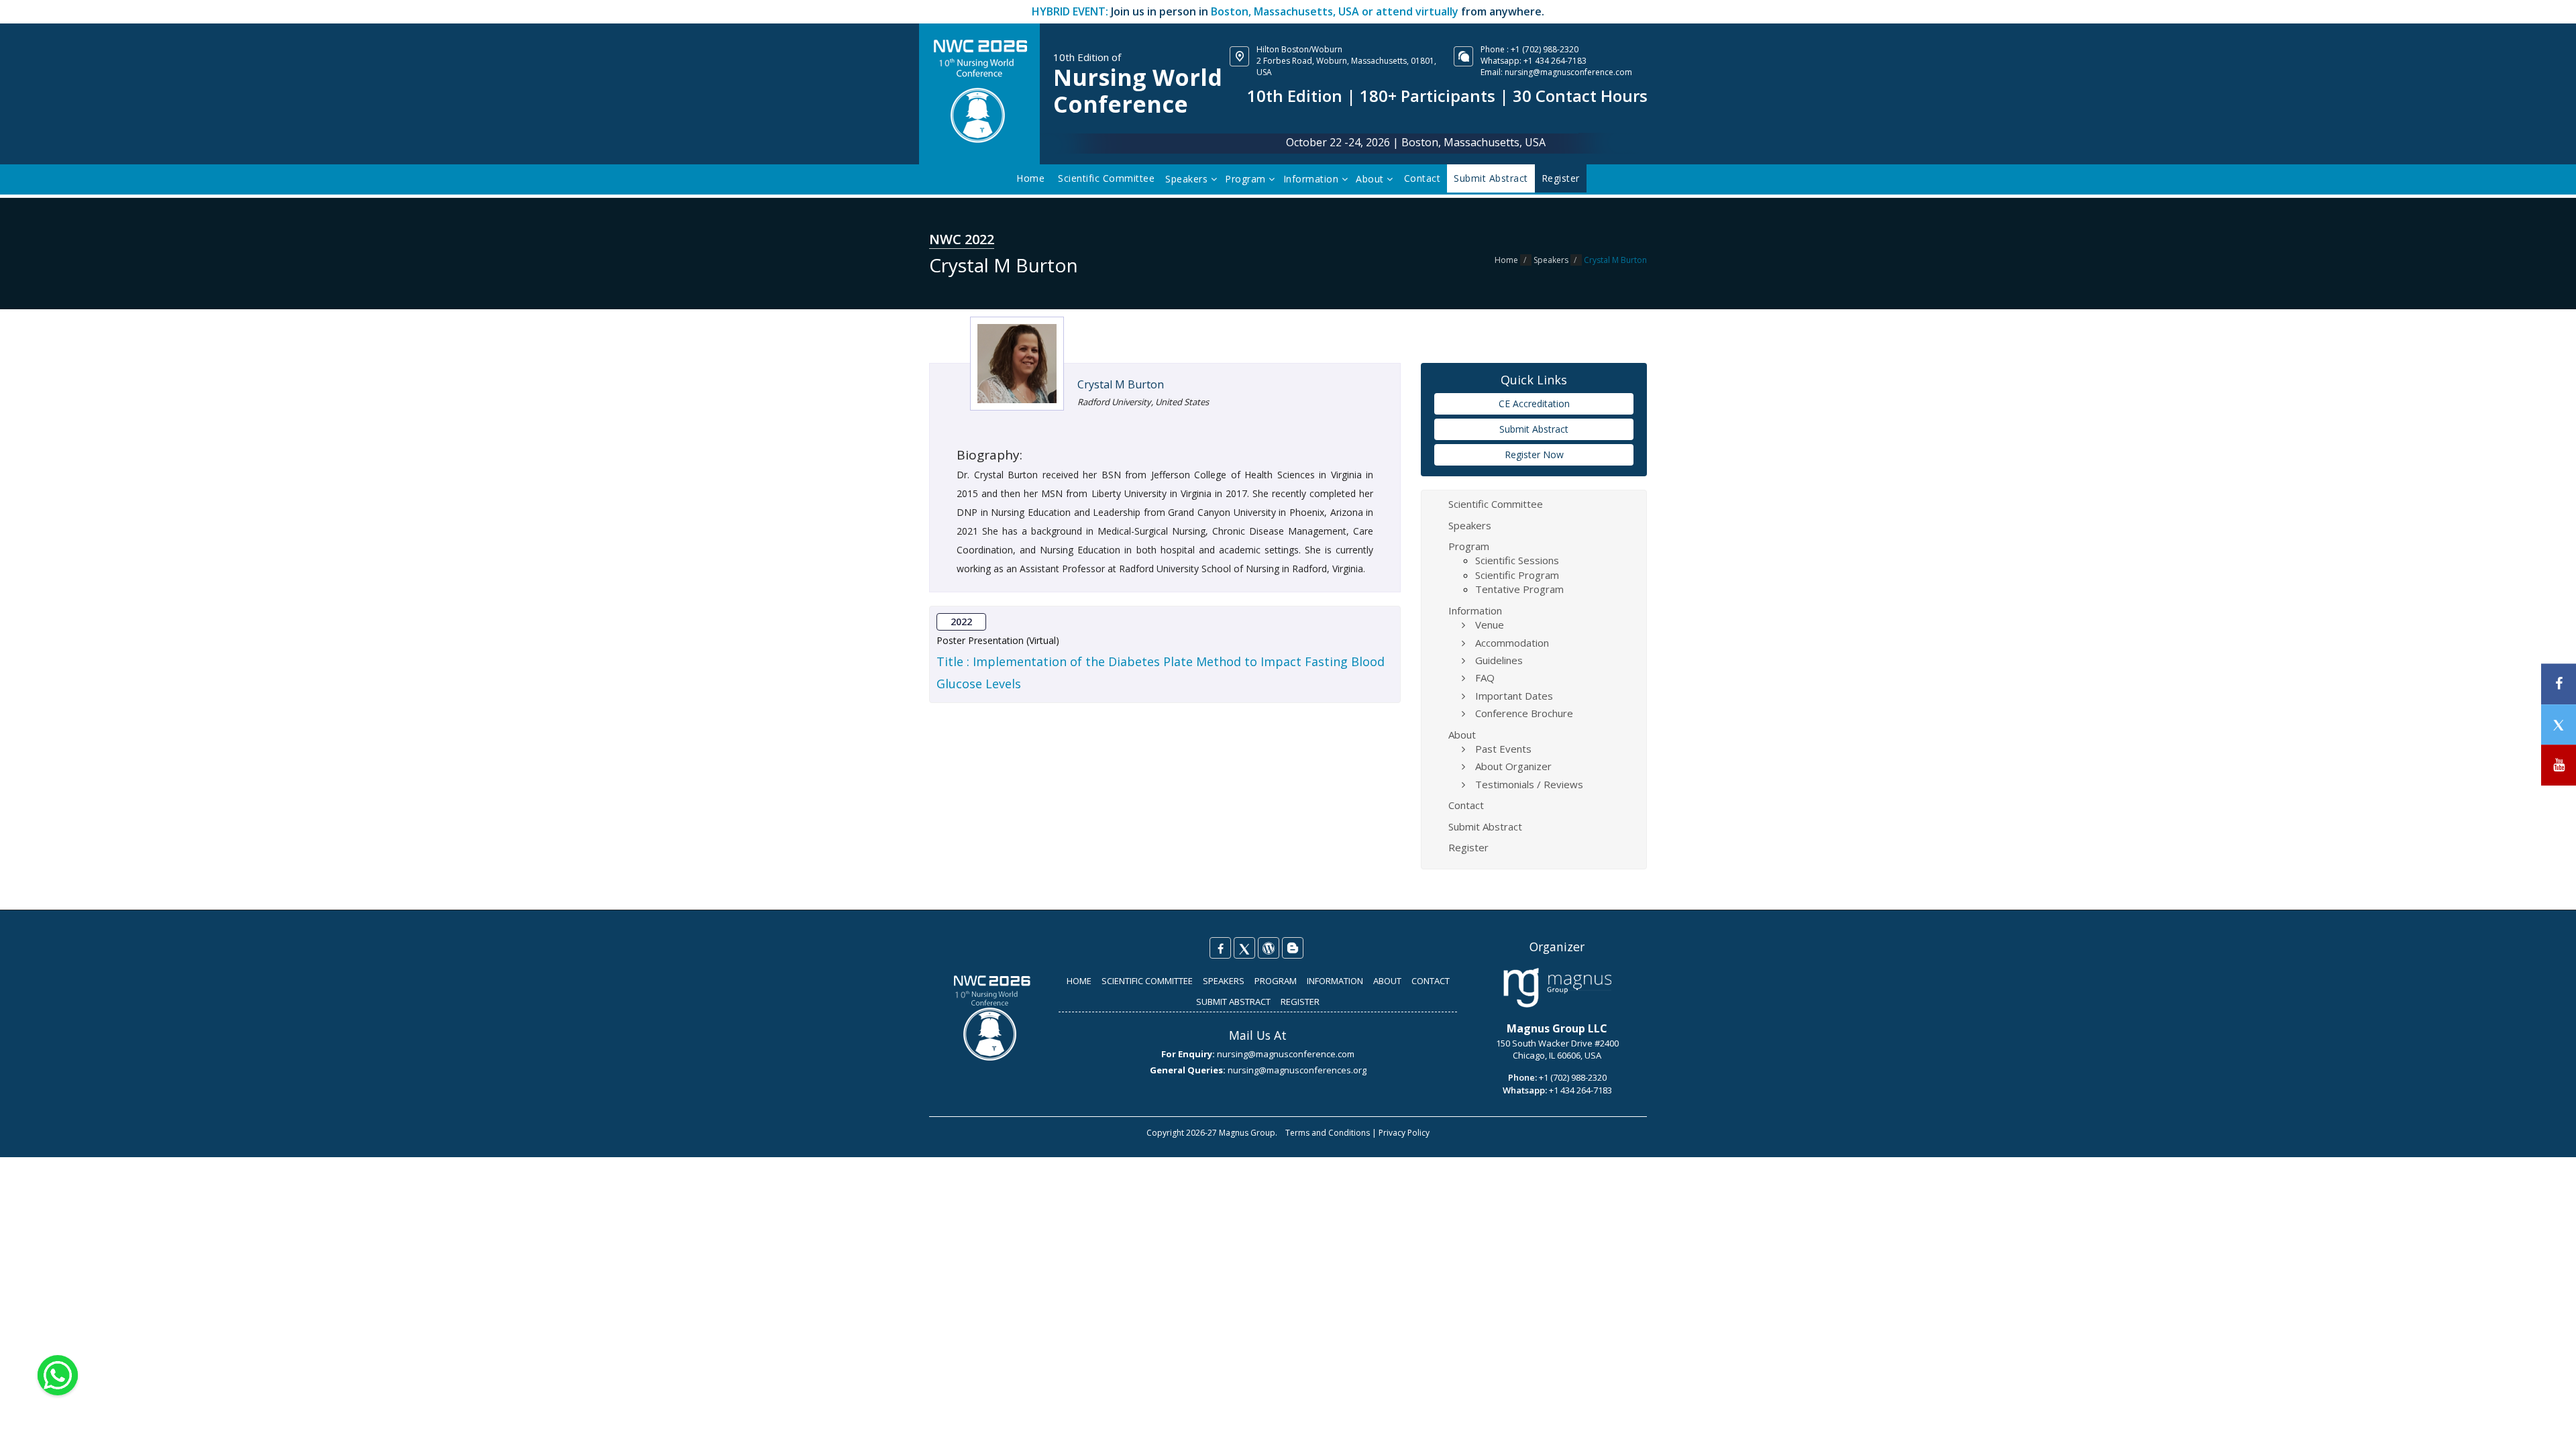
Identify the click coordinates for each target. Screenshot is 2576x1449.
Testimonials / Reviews (1529, 784)
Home (1030, 178)
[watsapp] (58, 1374)
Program (1247, 179)
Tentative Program (1519, 589)
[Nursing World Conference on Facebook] (1220, 948)
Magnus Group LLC (1557, 1028)
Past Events (1503, 749)
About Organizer (1513, 766)
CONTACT (1431, 981)
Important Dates (1514, 696)
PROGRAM (1276, 981)
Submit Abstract (1534, 429)
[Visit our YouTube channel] (2559, 765)
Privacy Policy (1404, 1133)
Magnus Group (1247, 1133)
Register (1468, 847)
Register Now (1534, 454)
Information (1312, 179)
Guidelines (1499, 660)
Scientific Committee (1106, 178)
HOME (1079, 981)
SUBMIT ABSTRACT (1233, 1002)
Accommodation (1512, 643)
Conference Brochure (1524, 713)
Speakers (1188, 179)
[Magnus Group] (1557, 988)
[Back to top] (2545, 1425)
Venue (1490, 625)
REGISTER (1300, 1002)
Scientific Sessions (1517, 560)
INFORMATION (1335, 981)
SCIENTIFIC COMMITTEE (1147, 981)
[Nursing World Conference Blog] (1269, 948)
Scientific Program (1517, 575)
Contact (1423, 178)
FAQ (1485, 678)
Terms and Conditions (1328, 1133)
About (1371, 179)
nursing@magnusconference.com (1568, 72)
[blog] (1293, 948)
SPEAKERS (1224, 981)
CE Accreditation (1534, 404)
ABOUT (1387, 981)
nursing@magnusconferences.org (1297, 1070)
